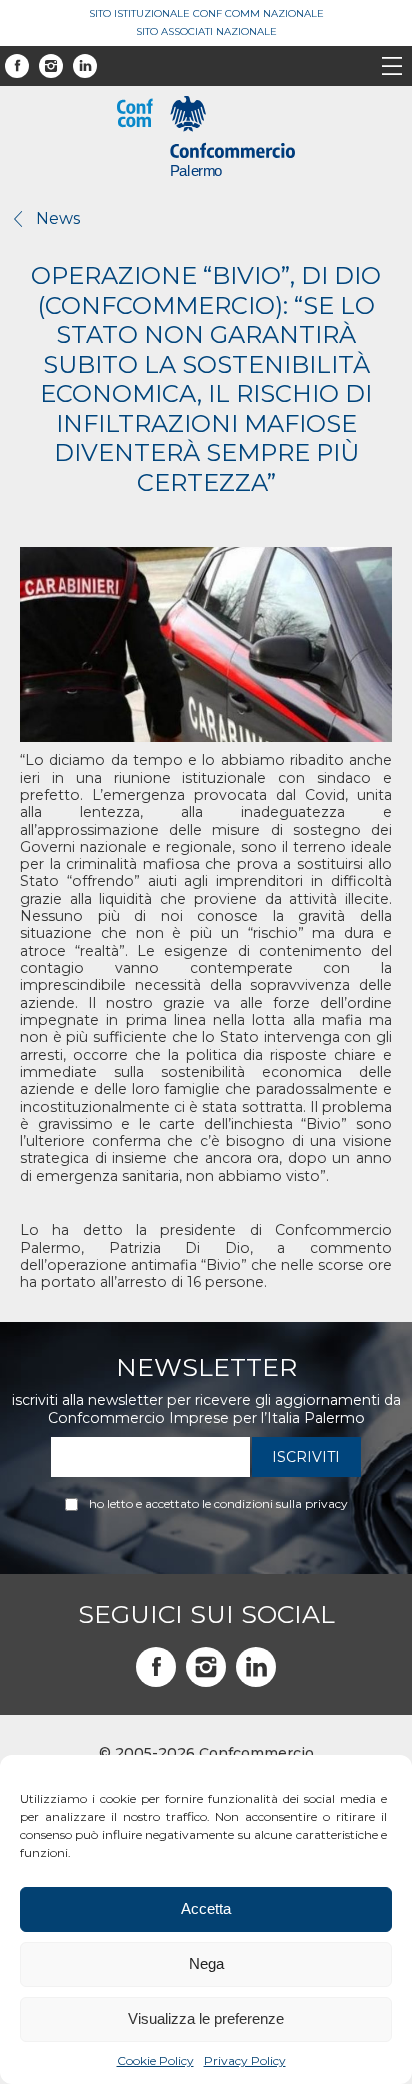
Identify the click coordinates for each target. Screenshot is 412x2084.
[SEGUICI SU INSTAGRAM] (206, 1667)
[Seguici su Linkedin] (85, 66)
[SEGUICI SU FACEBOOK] (156, 1667)
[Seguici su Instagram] (51, 66)
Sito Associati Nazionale (206, 31)
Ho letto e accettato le (218, 1504)
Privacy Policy (245, 2060)
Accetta (206, 1908)
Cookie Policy (155, 2060)
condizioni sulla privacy (281, 1503)
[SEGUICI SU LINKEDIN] (256, 1667)
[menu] (392, 68)
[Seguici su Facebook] (17, 66)
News (58, 218)
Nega (206, 1963)
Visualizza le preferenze (206, 2018)
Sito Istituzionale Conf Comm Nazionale (206, 13)
